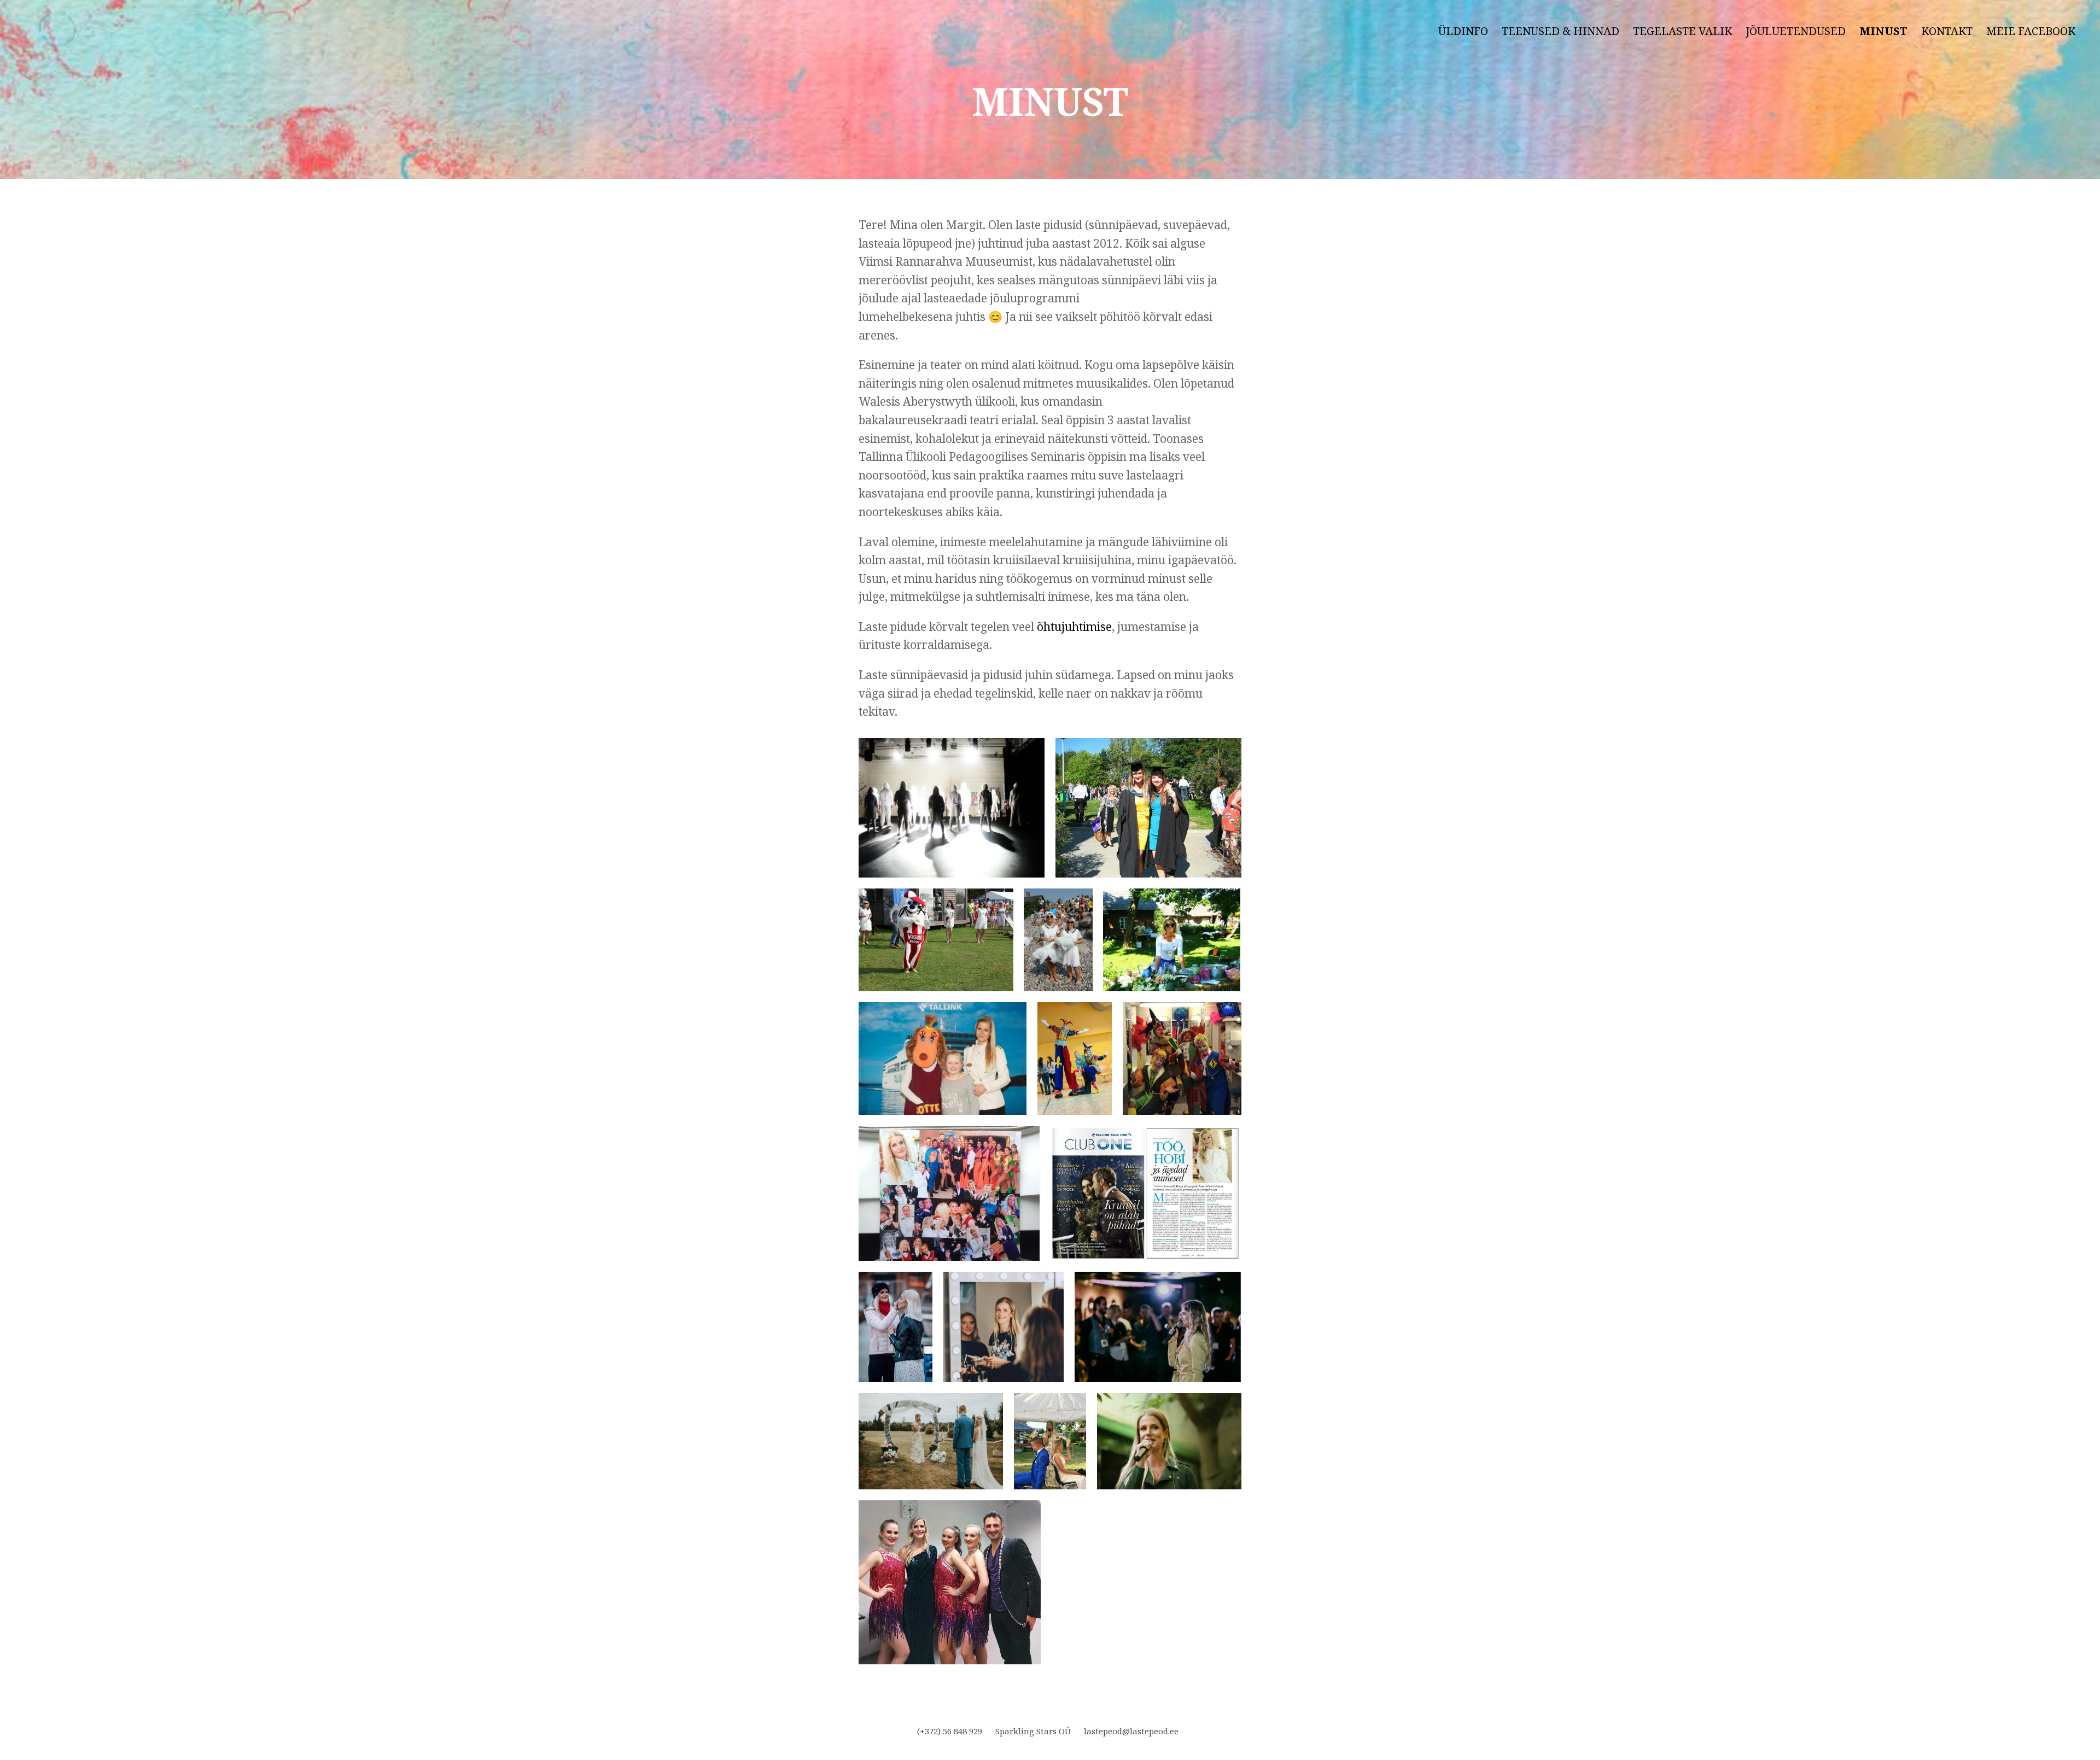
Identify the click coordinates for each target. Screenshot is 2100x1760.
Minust (1883, 31)
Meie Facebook (2031, 31)
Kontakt (1947, 31)
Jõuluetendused (1796, 31)
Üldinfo (1463, 31)
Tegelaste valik (1682, 31)
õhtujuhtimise (1074, 627)
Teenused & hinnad (1561, 31)
